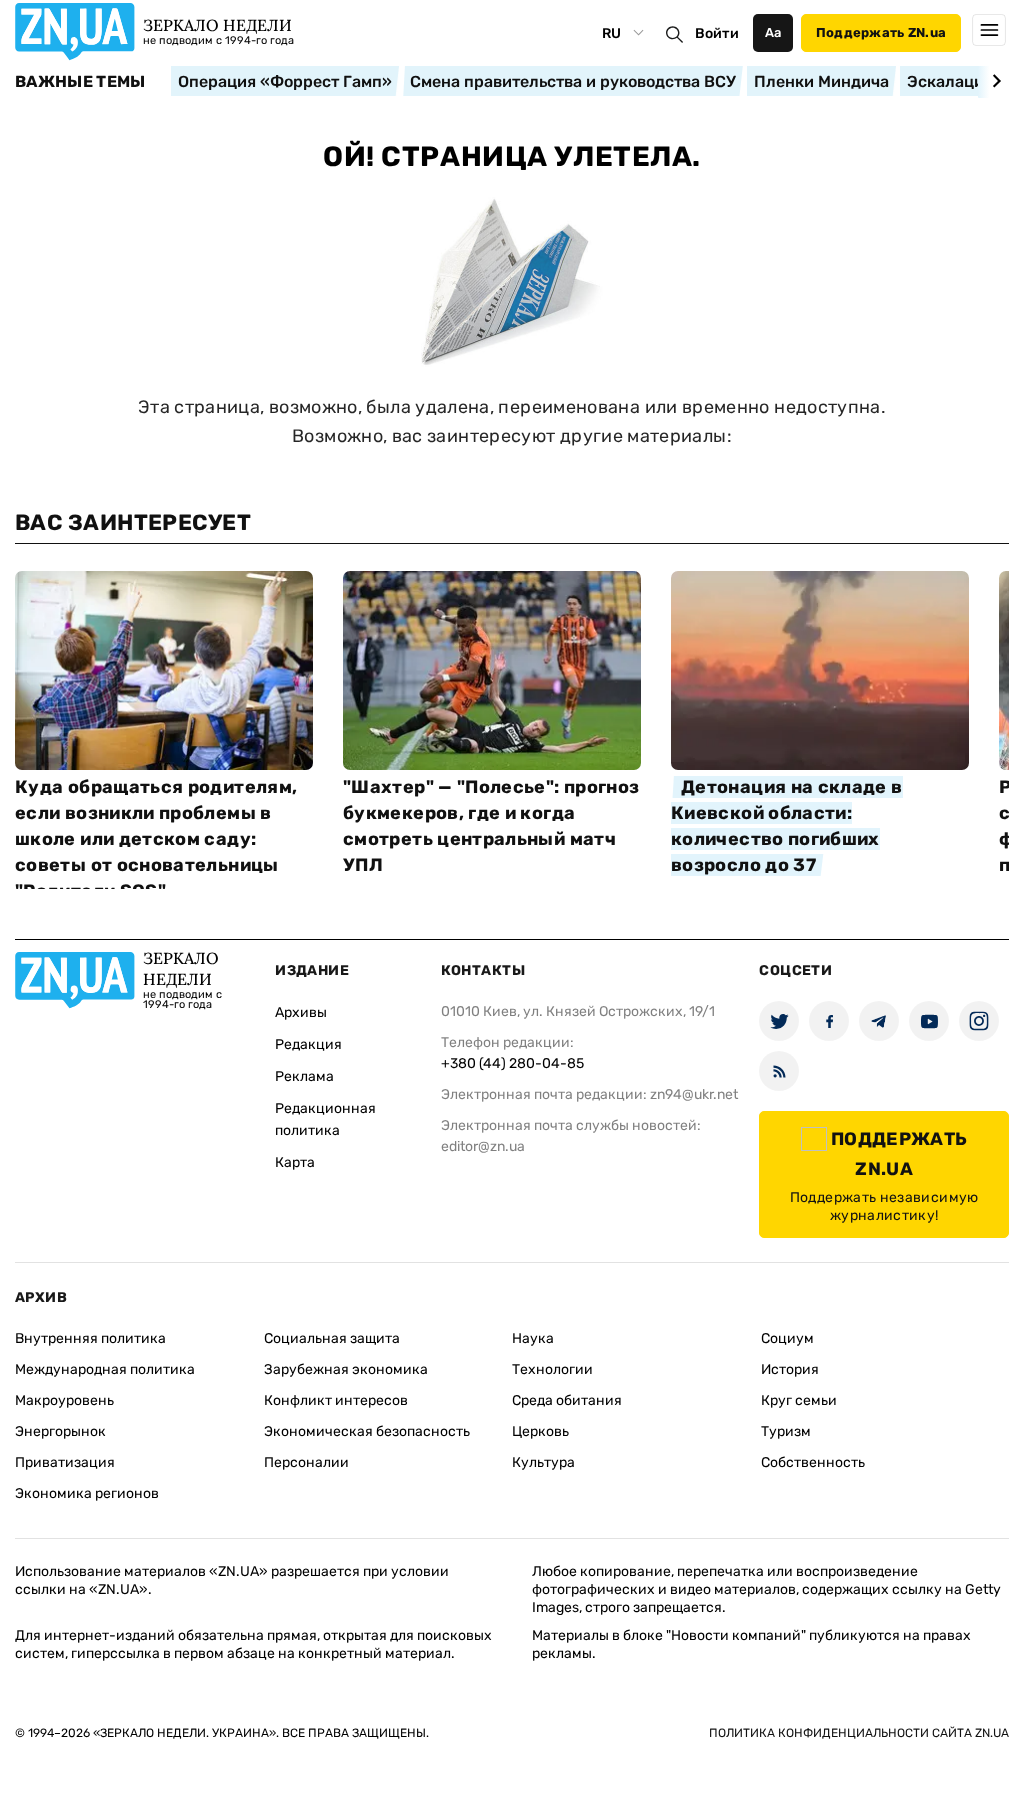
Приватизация (65, 1462)
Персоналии (306, 1462)
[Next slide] (993, 81)
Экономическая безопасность (367, 1431)
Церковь (540, 1431)
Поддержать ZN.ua (881, 32)
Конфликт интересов (336, 1400)
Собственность (813, 1462)
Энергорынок (60, 1431)
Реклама (304, 1076)
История (790, 1369)
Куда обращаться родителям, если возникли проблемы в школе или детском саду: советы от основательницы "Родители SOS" (156, 839)
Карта (295, 1162)
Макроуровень (64, 1400)
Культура (543, 1462)
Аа (773, 32)
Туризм (786, 1431)
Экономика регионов (87, 1493)
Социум (787, 1338)
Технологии (552, 1369)
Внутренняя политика (90, 1338)
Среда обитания (567, 1400)
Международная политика (105, 1369)
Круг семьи (799, 1400)
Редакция (308, 1044)
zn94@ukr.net (694, 1094)
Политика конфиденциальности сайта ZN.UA (859, 1733)
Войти (717, 33)
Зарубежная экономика (346, 1369)
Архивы (301, 1012)
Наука (533, 1338)
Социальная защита (332, 1338)
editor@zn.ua (483, 1146)
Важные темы (80, 82)
